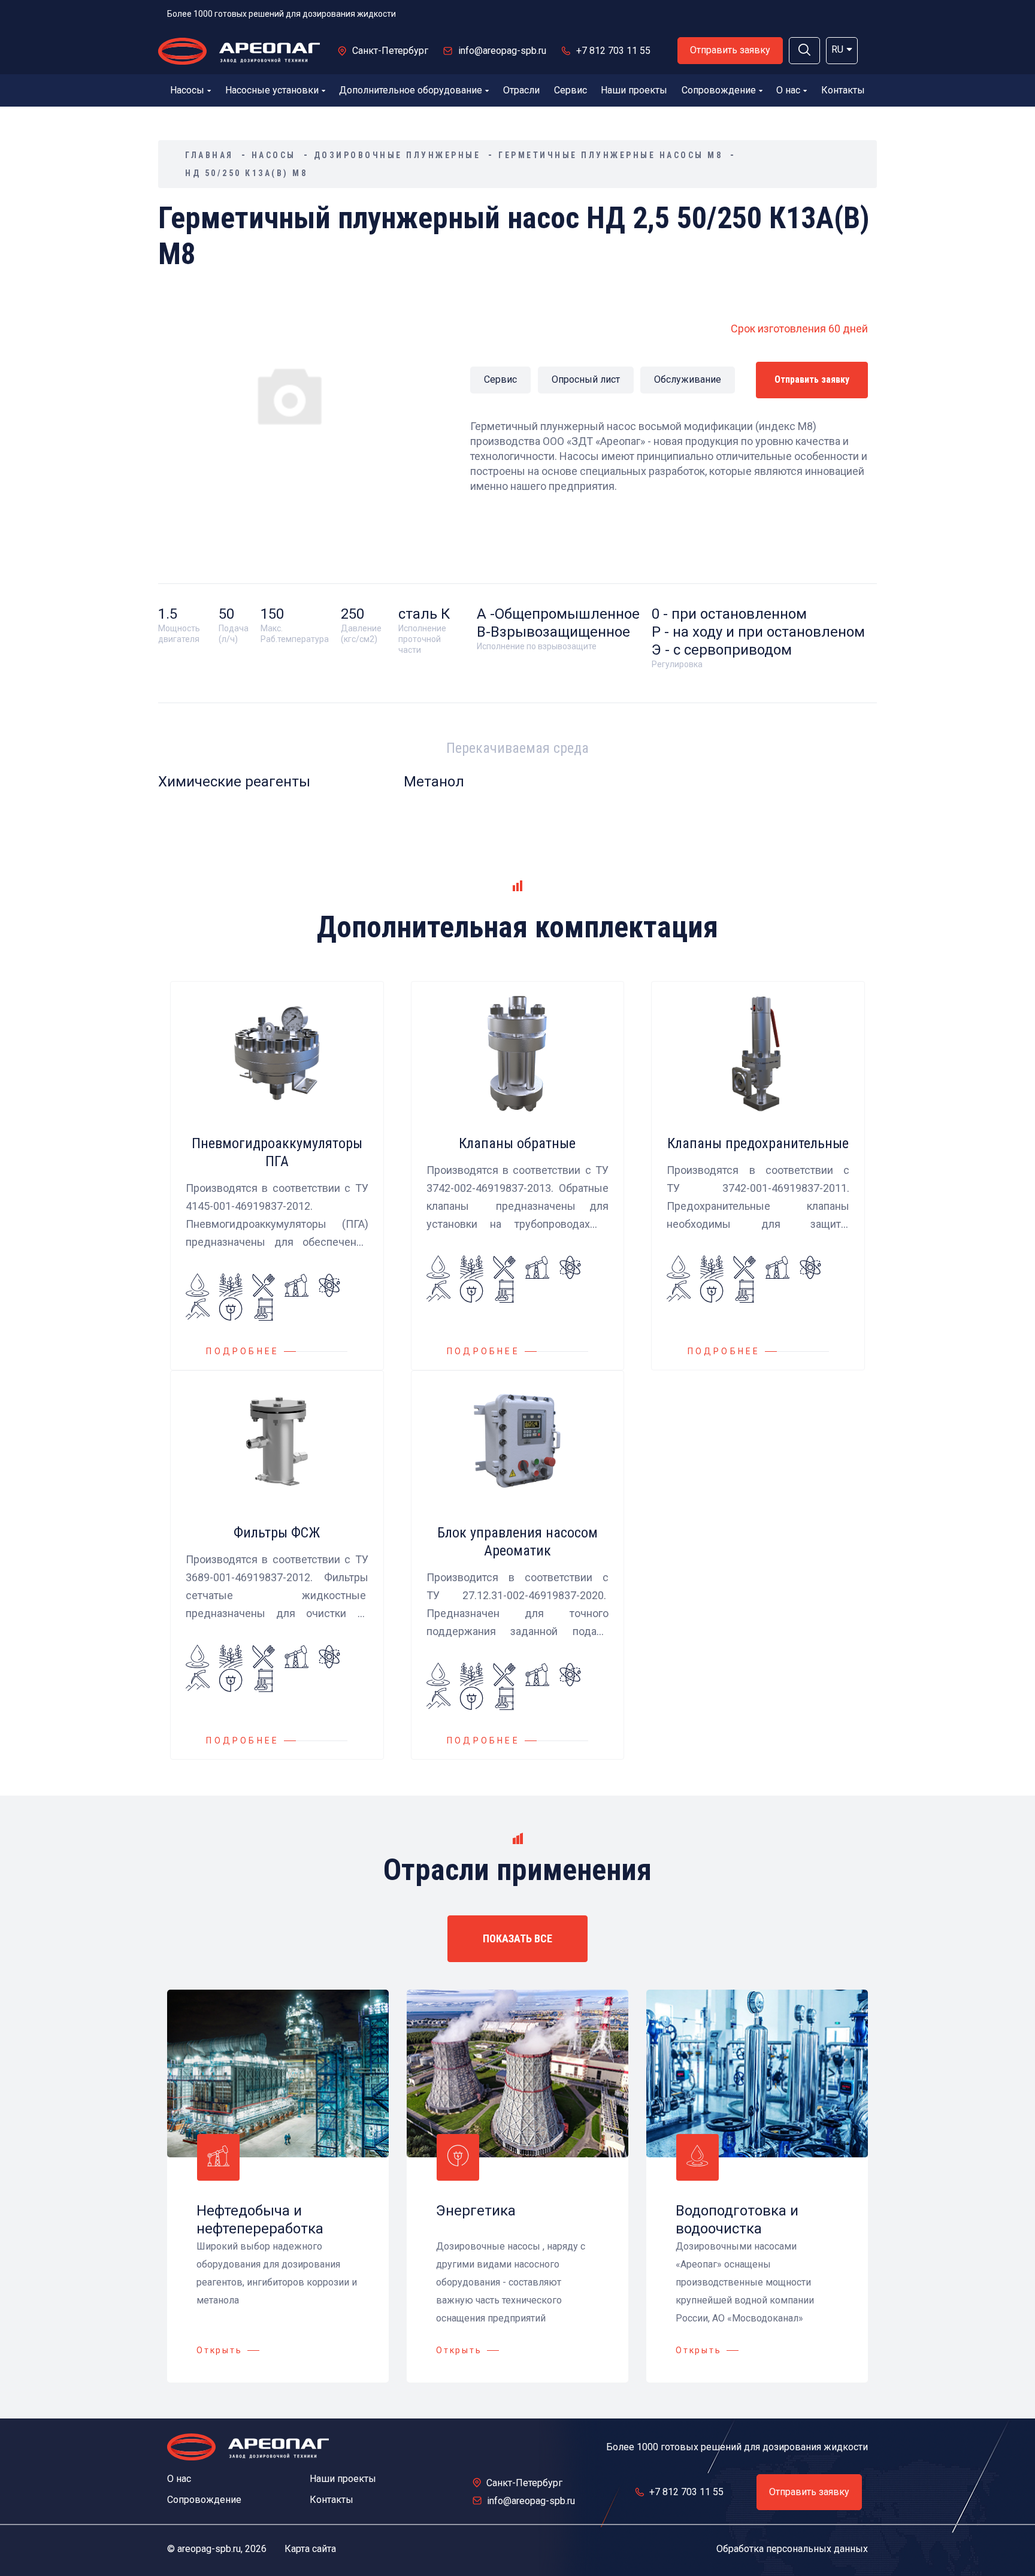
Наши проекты (634, 90)
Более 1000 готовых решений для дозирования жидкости (282, 14)
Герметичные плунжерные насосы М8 (610, 155)
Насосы (187, 90)
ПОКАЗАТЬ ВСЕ (517, 1938)
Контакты (843, 90)
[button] (804, 51)
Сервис (571, 90)
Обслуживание (688, 379)
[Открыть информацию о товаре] (277, 1176)
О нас (788, 90)
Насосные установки (272, 90)
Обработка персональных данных (792, 2549)
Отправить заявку (730, 50)
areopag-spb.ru (209, 2549)
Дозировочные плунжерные (397, 155)
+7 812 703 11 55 (613, 51)
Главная (209, 155)
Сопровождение (719, 90)
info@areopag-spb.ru (502, 51)
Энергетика (476, 2211)
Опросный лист (586, 379)
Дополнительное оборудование (411, 90)
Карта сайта (310, 2549)
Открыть (220, 2350)
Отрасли (521, 90)
